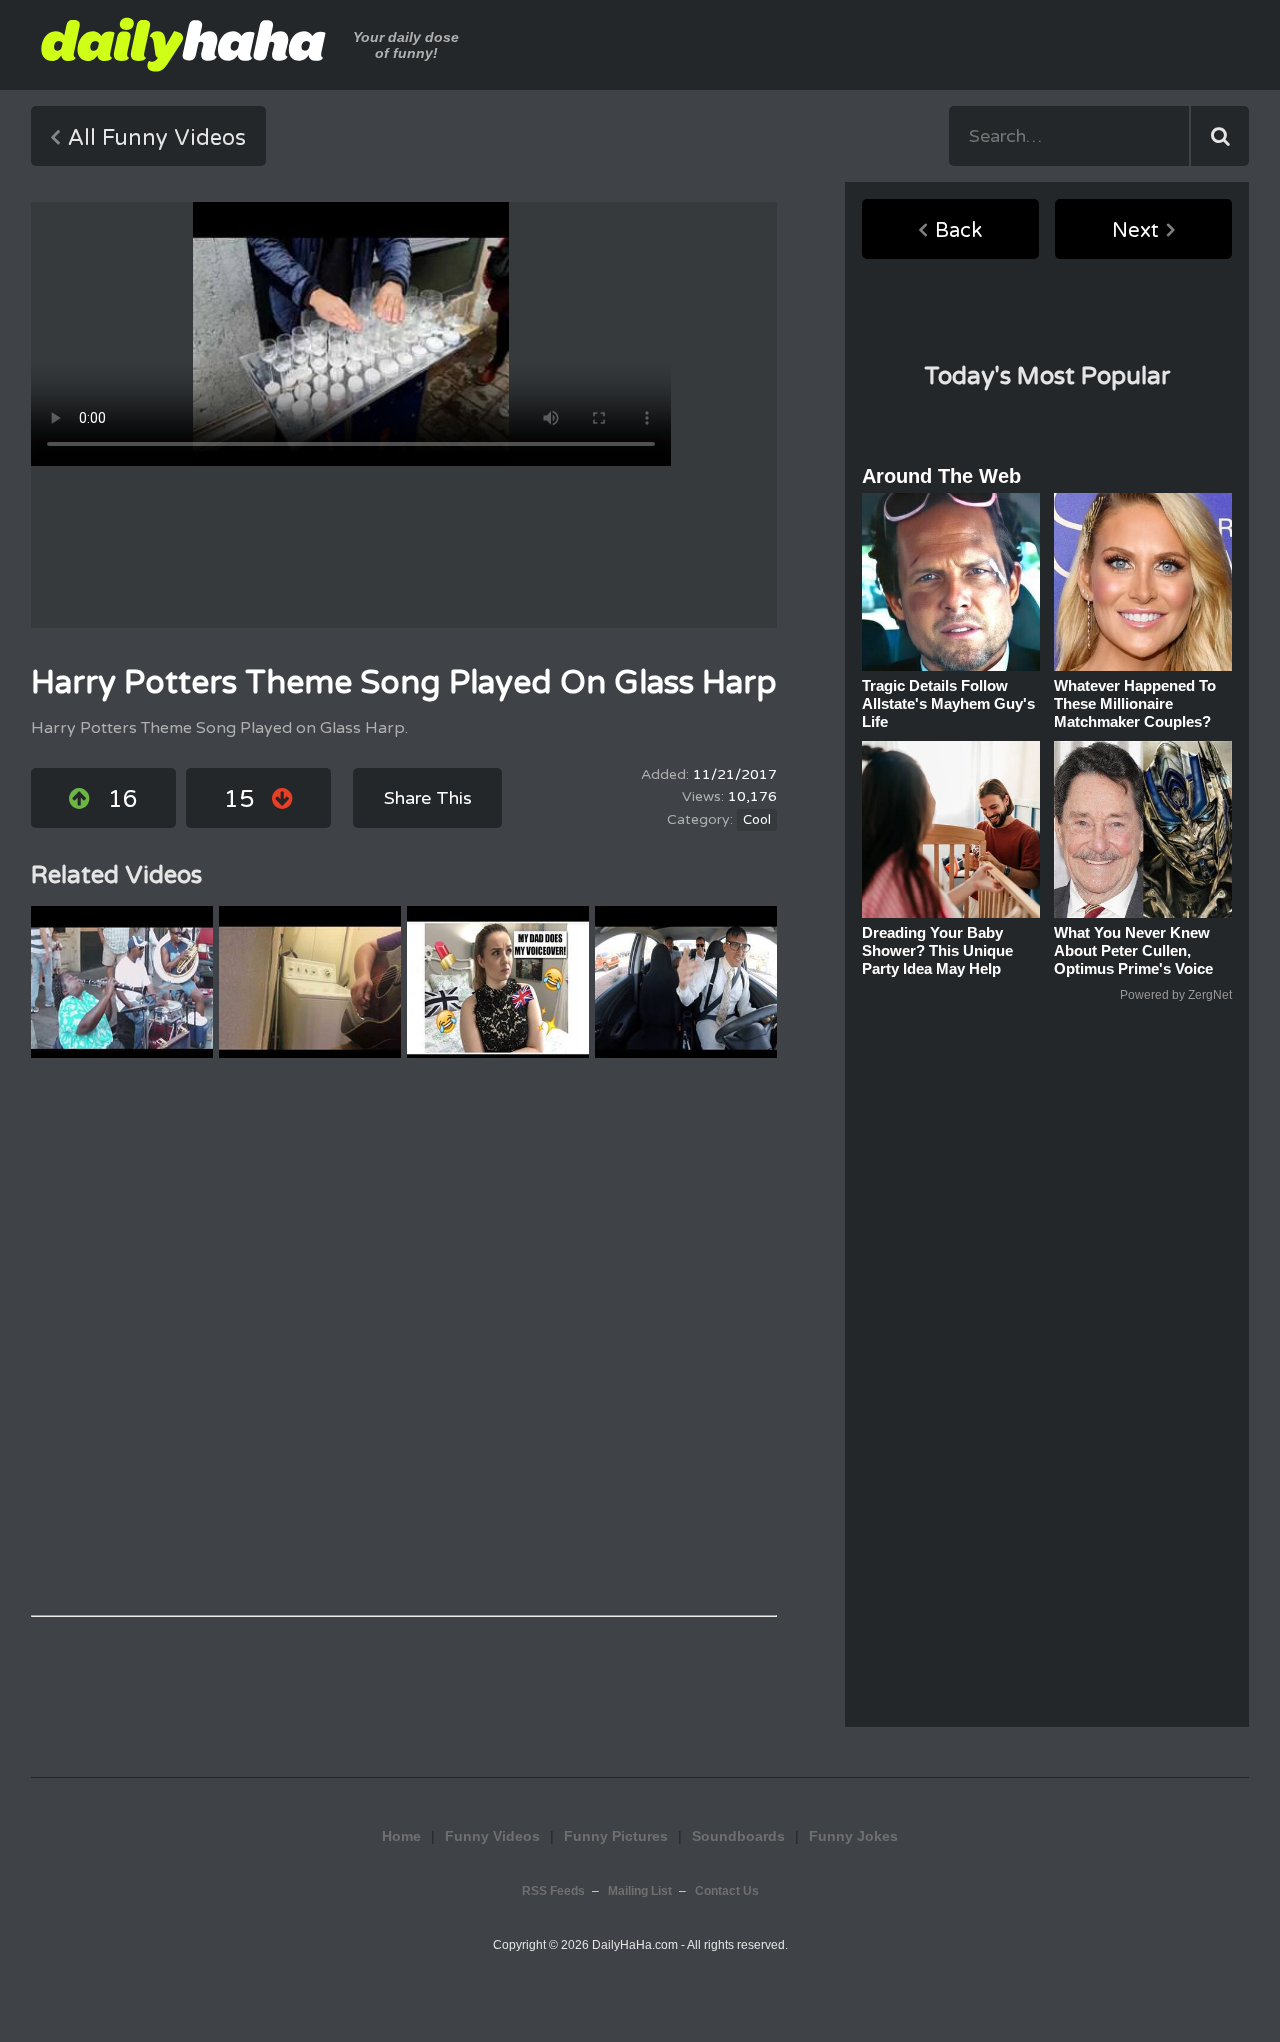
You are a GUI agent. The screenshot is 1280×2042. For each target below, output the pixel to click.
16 (123, 799)
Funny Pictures (616, 1836)
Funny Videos (492, 1836)
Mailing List (640, 1891)
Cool (757, 820)
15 (239, 799)
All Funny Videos (157, 138)
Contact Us (727, 1891)
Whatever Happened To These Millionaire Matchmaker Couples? (1135, 703)
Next (1135, 231)
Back (958, 231)
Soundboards (738, 1836)
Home (401, 1836)
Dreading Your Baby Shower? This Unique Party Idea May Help (937, 950)
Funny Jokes (853, 1836)
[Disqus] (404, 1337)
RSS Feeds (553, 1891)
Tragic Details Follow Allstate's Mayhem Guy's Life (948, 703)
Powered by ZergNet (1176, 995)
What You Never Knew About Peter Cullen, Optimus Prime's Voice (1133, 950)
